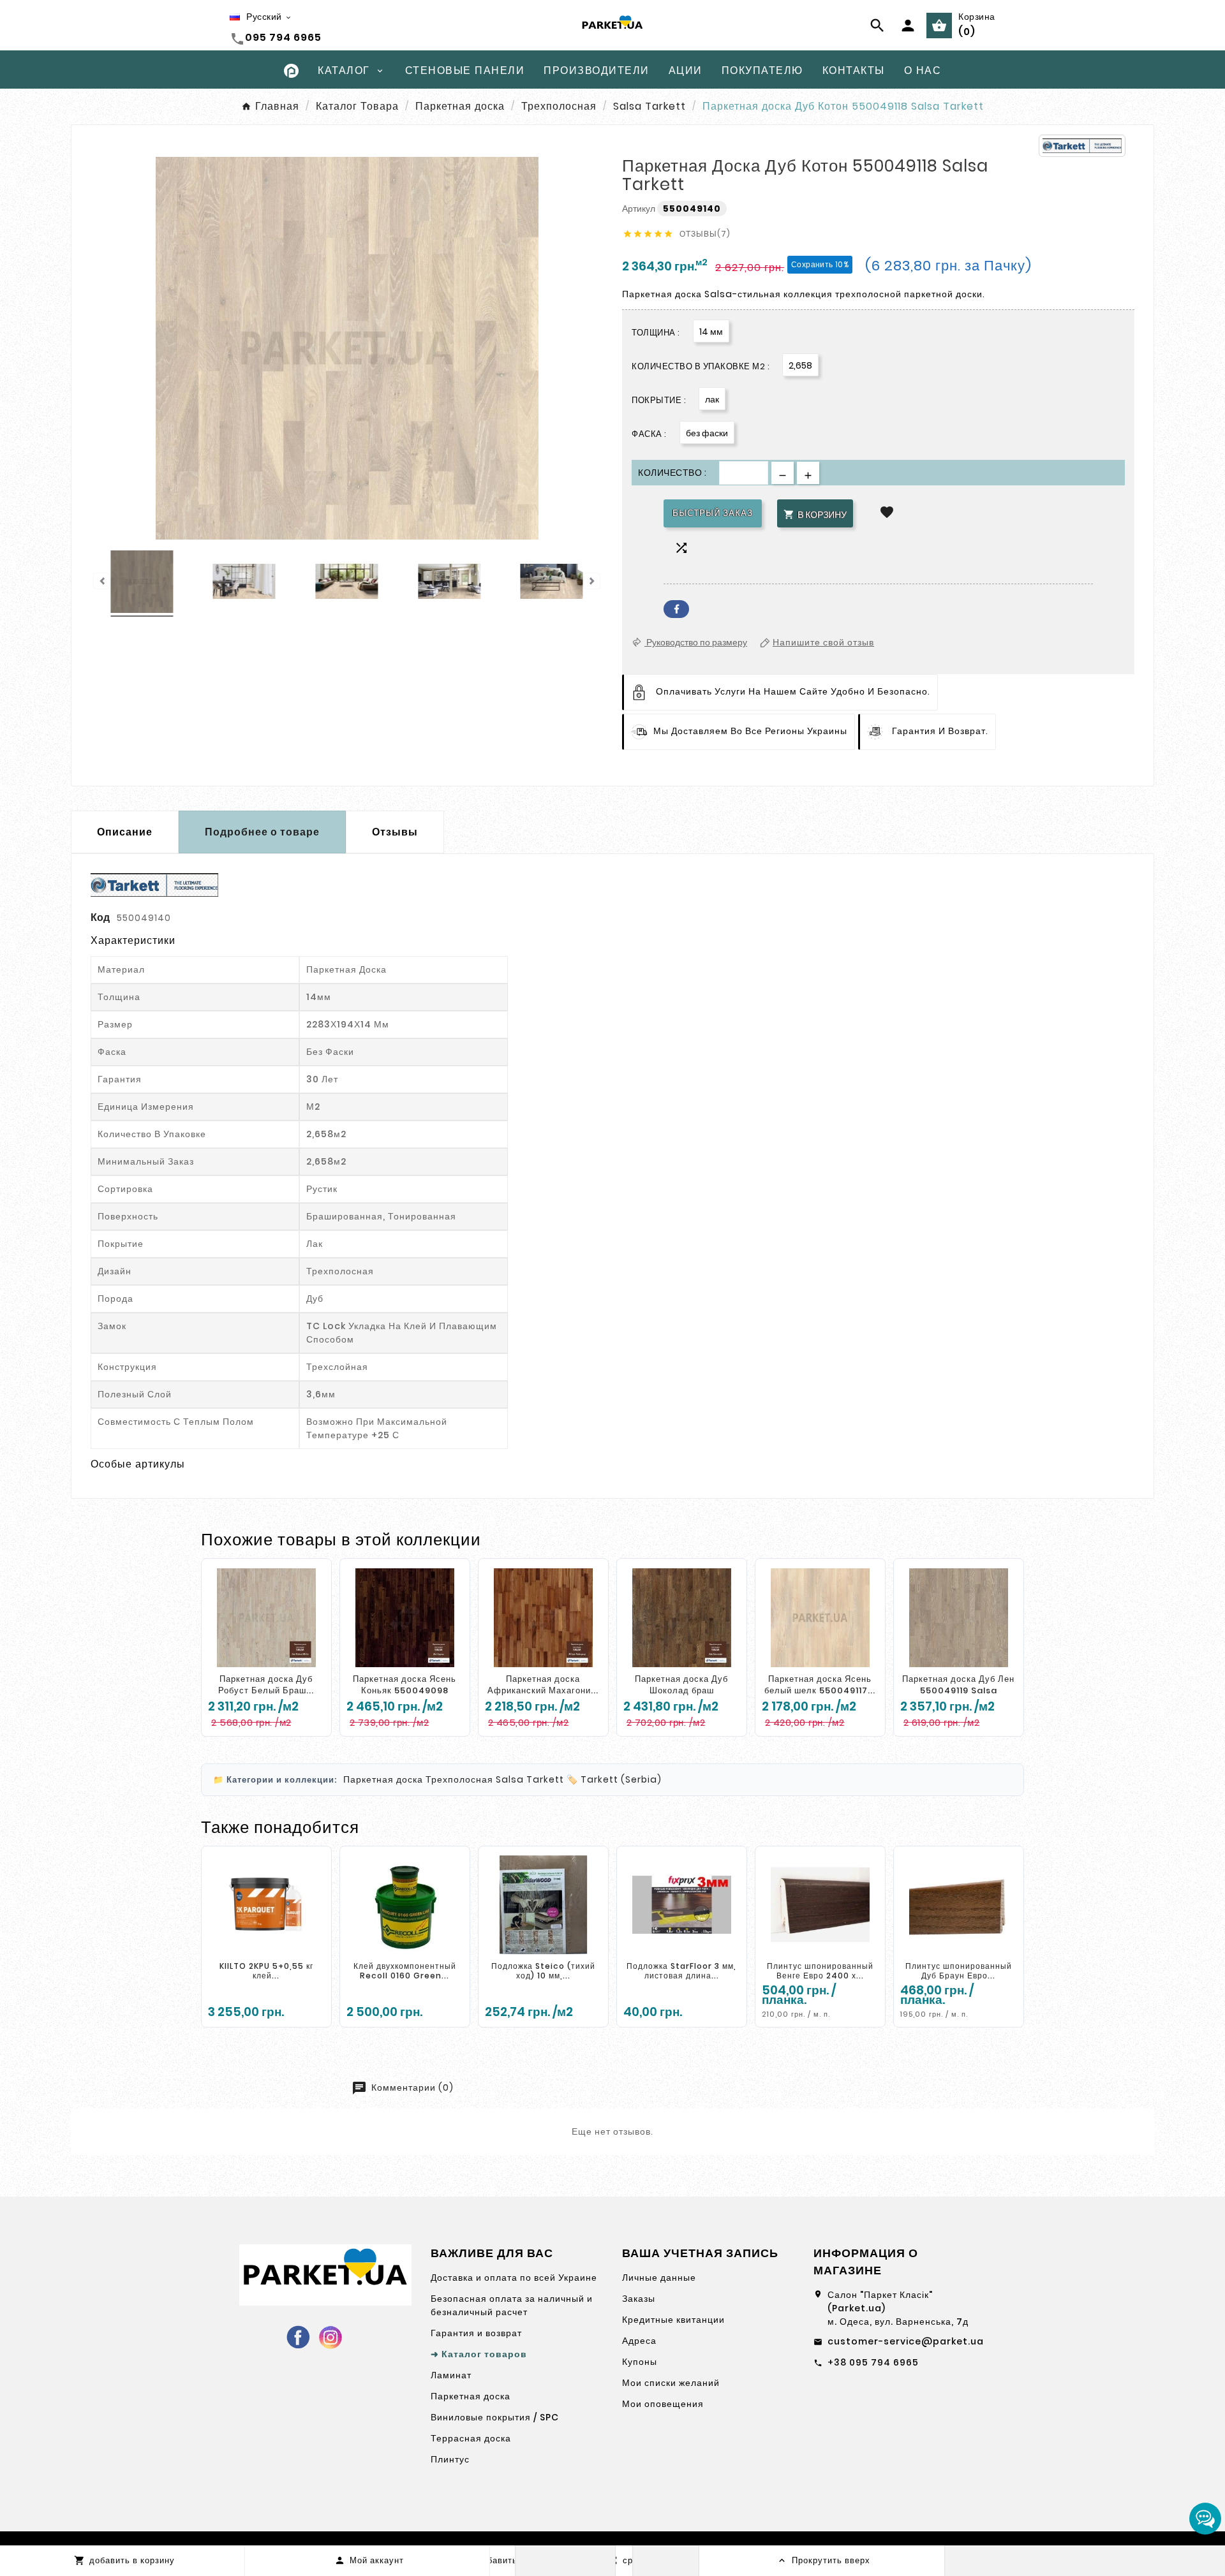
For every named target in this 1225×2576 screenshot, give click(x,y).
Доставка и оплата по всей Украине (514, 2278)
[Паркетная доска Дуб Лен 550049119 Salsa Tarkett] (959, 1617)
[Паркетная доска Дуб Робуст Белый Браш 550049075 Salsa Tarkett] (266, 1617)
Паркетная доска (383, 1779)
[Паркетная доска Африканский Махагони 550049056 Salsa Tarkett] (543, 1617)
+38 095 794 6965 (873, 2362)
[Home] (291, 70)
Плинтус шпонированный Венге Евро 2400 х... (820, 1971)
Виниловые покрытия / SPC (495, 2417)
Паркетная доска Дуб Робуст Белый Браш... (266, 1685)
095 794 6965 (283, 37)
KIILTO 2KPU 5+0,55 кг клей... (266, 1971)
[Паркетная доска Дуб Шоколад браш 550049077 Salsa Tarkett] (682, 1617)
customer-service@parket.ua (906, 2341)
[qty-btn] (808, 473)
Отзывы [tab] (395, 832)
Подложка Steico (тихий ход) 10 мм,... (543, 1971)
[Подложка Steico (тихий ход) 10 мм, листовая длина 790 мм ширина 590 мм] (543, 1905)
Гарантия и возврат (476, 2333)
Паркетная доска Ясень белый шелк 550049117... (820, 1685)
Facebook (676, 609)
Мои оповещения (663, 2404)
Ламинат (451, 2375)
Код (101, 917)
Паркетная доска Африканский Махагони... (543, 1685)
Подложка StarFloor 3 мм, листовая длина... (681, 1971)
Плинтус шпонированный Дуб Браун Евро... (959, 1971)
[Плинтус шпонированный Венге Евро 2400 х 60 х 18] (820, 1905)
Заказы (639, 2299)
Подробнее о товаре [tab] (262, 832)
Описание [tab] (125, 832)
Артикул (640, 209)
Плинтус (450, 2459)
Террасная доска (471, 2438)
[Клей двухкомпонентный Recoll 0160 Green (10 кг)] (405, 1905)
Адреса (639, 2341)
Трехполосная (459, 1779)
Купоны (640, 2362)
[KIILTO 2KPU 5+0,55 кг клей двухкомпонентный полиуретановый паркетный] (266, 1905)
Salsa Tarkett (530, 1779)
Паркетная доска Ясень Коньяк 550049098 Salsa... (405, 1690)
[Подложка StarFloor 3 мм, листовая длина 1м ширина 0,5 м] (682, 1905)
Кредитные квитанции (673, 2320)
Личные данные (659, 2278)
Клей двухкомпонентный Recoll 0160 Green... (405, 1971)
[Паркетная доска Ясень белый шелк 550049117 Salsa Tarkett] (820, 1617)
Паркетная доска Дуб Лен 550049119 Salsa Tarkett (958, 1690)
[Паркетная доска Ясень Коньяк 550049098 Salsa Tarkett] (405, 1617)
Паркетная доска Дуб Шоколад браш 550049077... (681, 1690)
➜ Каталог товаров (479, 2354)
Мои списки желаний (671, 2383)
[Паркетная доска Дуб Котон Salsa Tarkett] (142, 584)
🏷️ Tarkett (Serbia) (614, 1779)
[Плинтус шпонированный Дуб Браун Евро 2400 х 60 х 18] (959, 1905)
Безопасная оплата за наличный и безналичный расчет (512, 2305)
